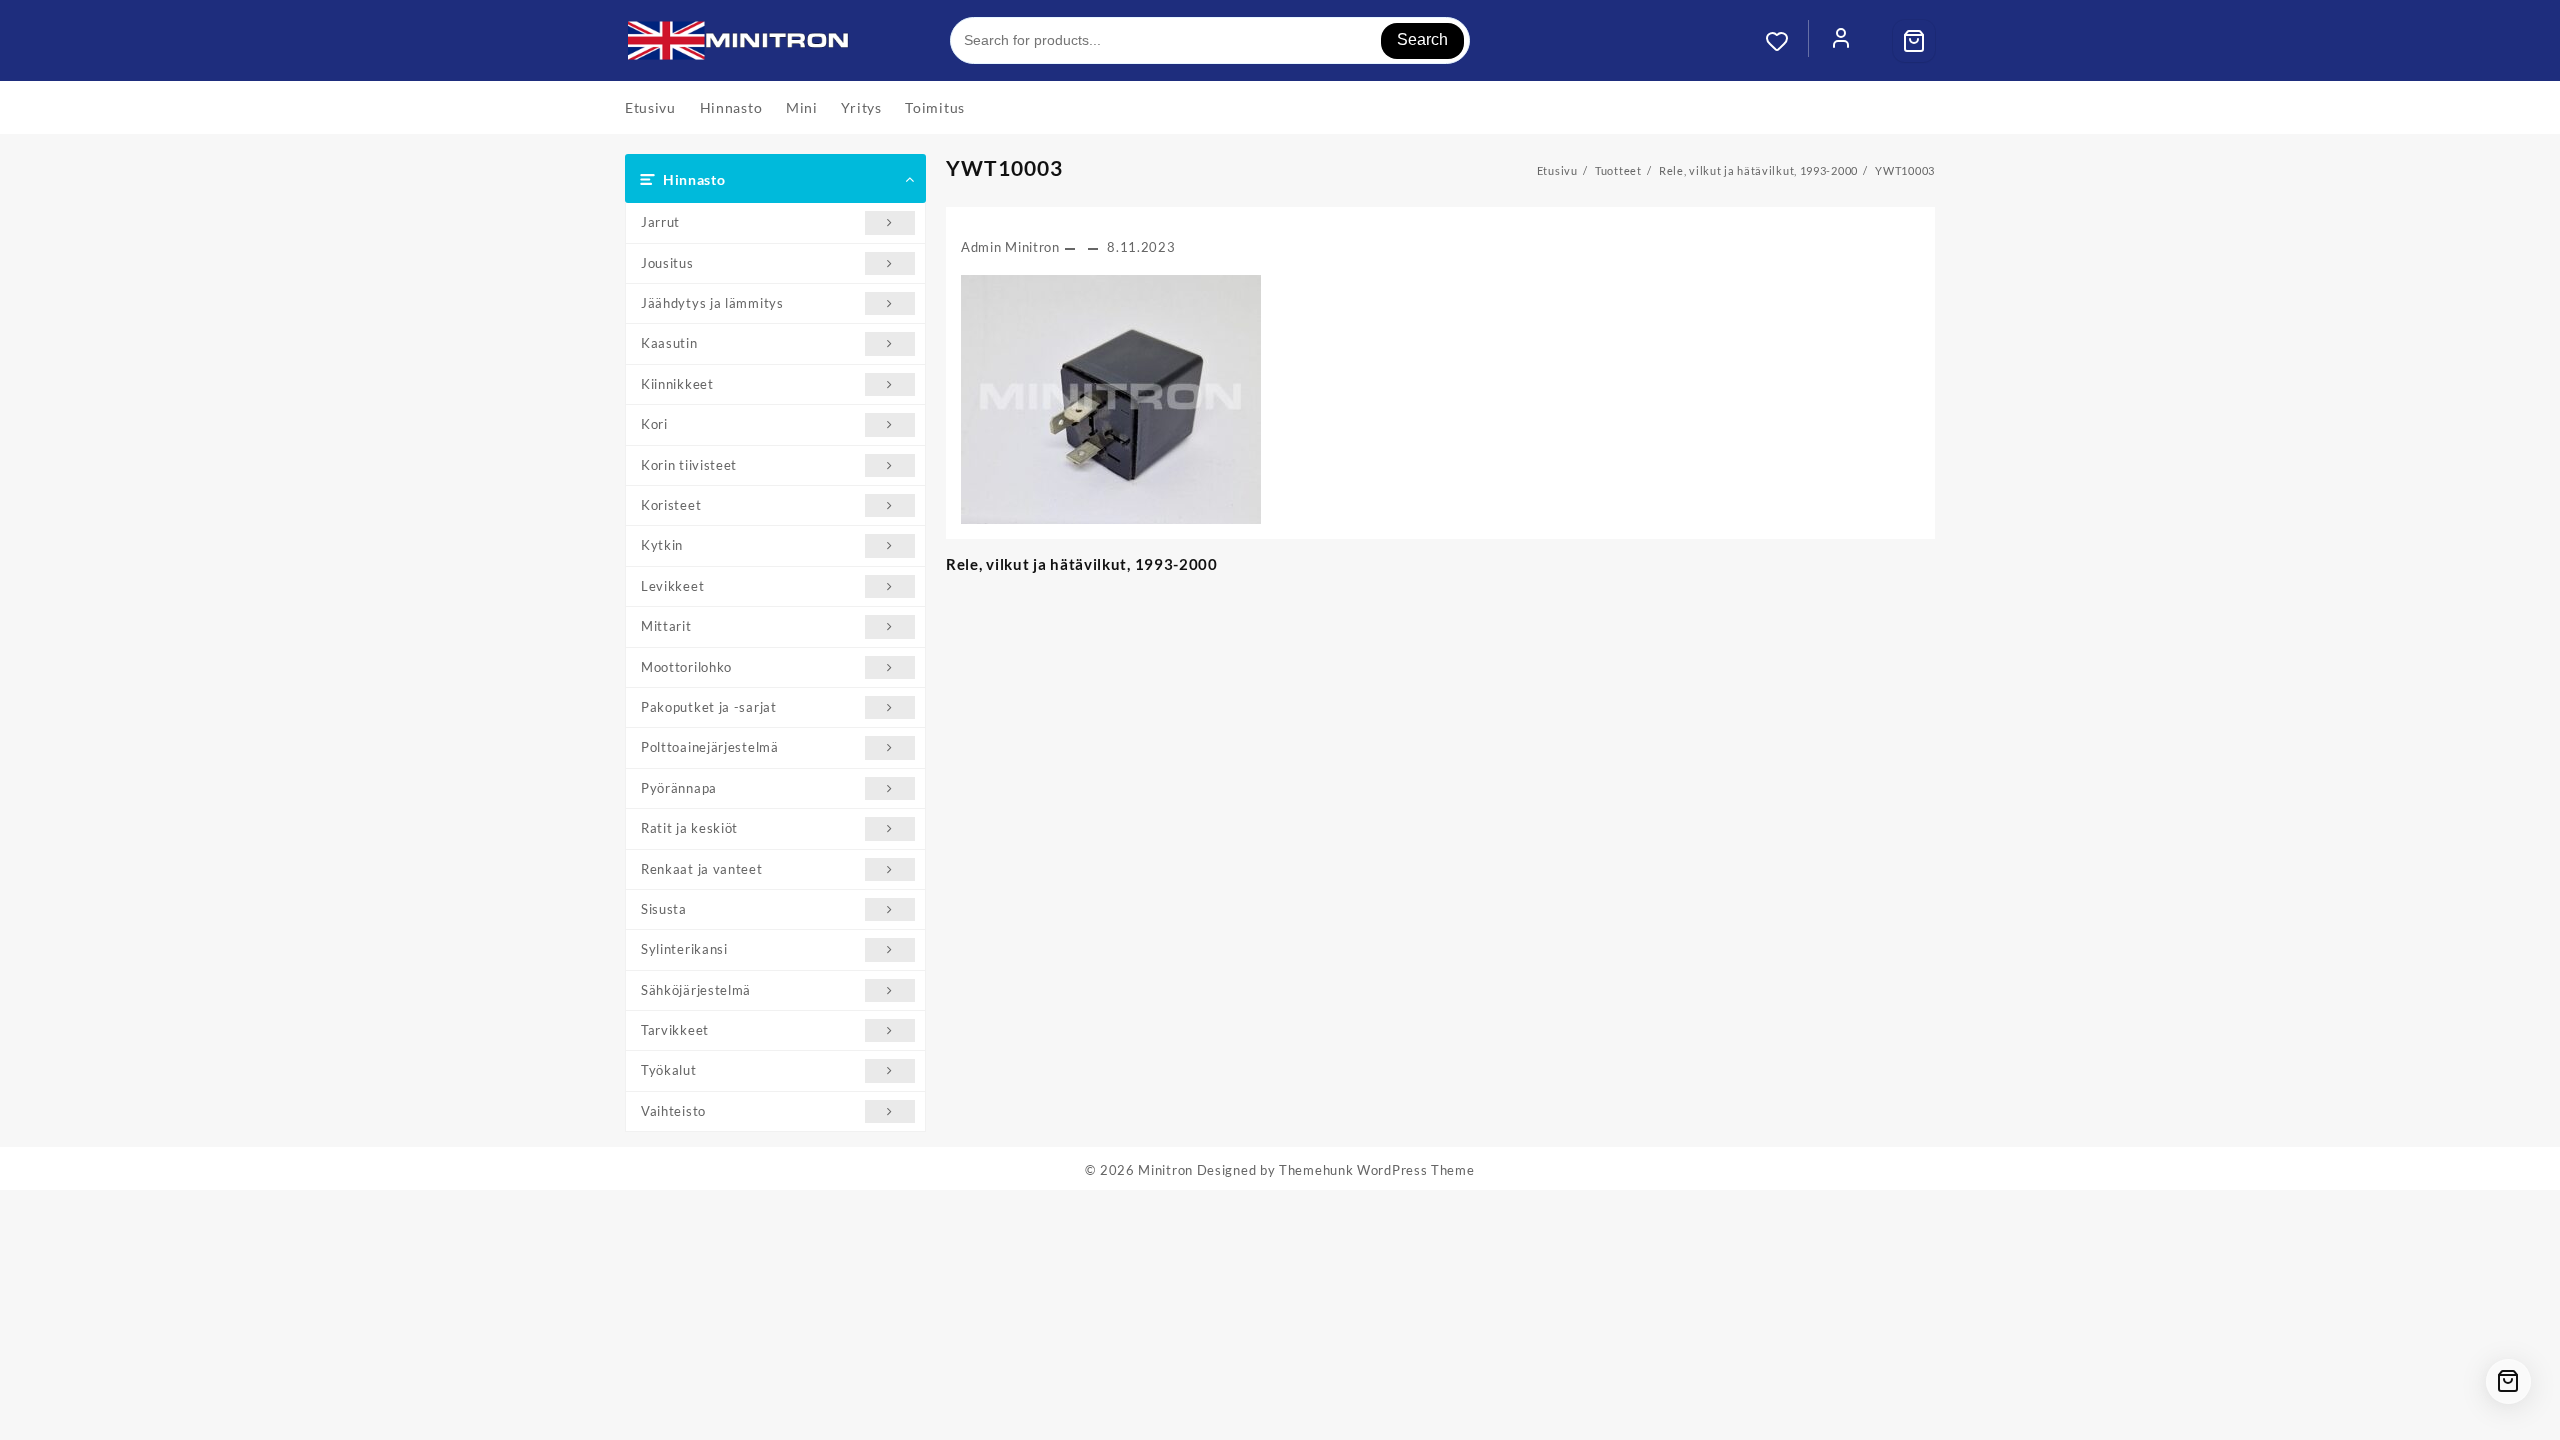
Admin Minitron (1010, 247)
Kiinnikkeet (677, 384)
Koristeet (671, 505)
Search (1422, 39)
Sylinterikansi (684, 949)
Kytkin (662, 545)
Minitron (1165, 1170)
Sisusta (664, 909)
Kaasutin (669, 343)
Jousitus (667, 263)
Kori (654, 424)
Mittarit (666, 626)
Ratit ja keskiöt (689, 828)
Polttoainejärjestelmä (710, 747)
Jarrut (660, 222)
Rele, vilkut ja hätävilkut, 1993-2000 (1082, 564)
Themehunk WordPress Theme (1377, 1170)
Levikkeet (672, 586)
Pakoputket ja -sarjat (709, 707)
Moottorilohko (686, 667)
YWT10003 (1004, 167)
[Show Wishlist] (1787, 41)
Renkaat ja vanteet (702, 869)
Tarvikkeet (675, 1030)
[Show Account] (1841, 41)
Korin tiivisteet (689, 465)
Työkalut (669, 1070)
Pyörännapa (679, 788)
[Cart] (1914, 41)
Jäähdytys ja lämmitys (712, 303)
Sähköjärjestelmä (696, 990)
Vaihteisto (673, 1111)
